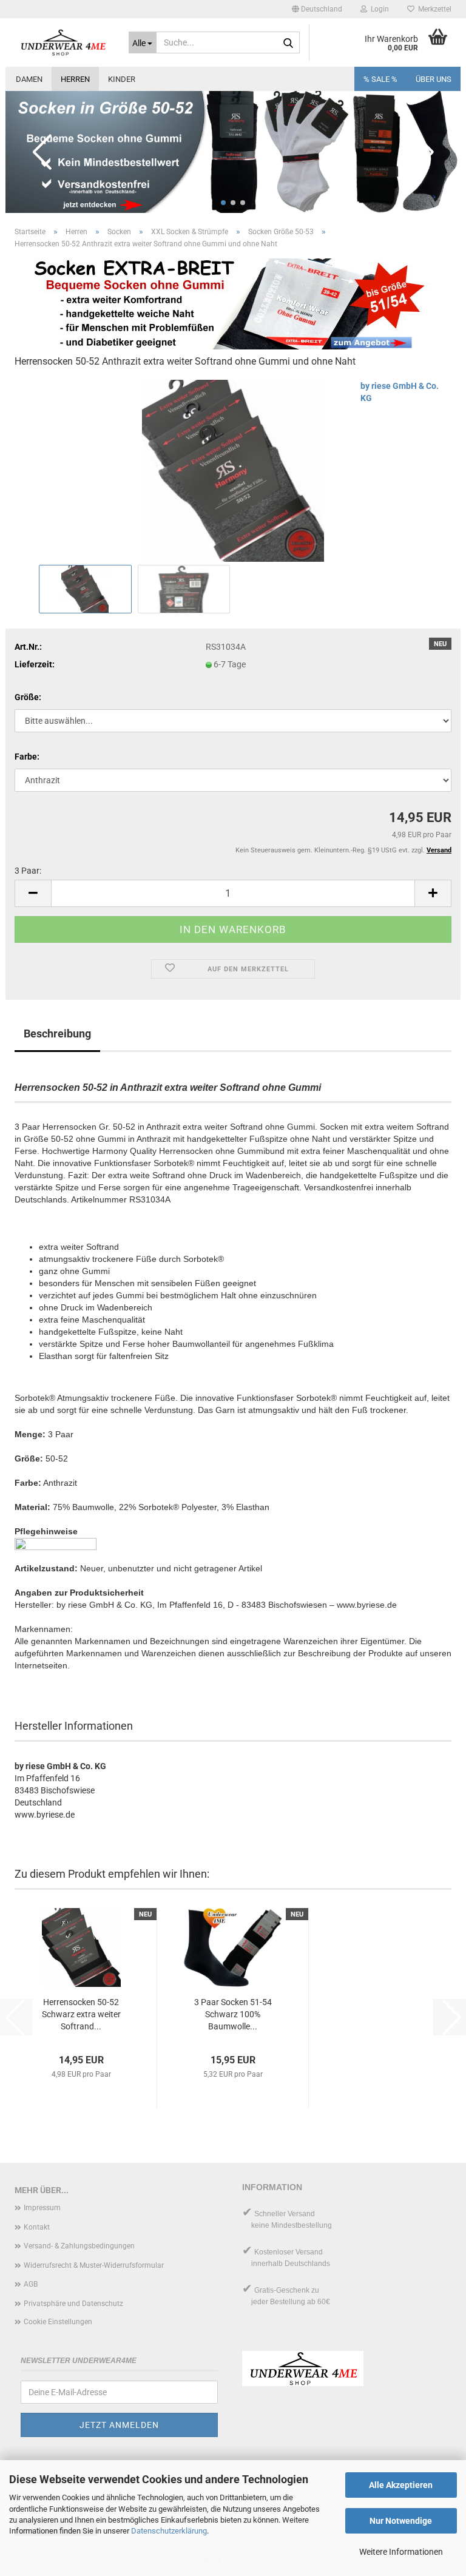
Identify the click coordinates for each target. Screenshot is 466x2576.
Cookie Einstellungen (58, 2322)
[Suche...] (288, 43)
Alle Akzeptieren (401, 2485)
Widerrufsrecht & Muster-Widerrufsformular (94, 2265)
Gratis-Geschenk (282, 2290)
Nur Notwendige (401, 2521)
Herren (75, 79)
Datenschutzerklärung (169, 2531)
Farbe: (27, 757)
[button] (317, 9)
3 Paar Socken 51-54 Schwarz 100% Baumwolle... (233, 2014)
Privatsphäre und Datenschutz (73, 2304)
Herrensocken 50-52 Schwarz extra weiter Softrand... (81, 2014)
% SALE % (380, 79)
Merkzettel (433, 9)
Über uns (434, 79)
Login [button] (378, 9)
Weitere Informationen (401, 2552)
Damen (29, 79)
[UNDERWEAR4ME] (62, 42)
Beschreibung (57, 1033)
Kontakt (37, 2227)
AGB (31, 2284)
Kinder (122, 79)
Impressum (42, 2208)
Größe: (28, 697)
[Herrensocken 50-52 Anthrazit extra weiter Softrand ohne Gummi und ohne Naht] (233, 470)
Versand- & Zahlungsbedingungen (79, 2246)
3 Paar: (28, 871)
